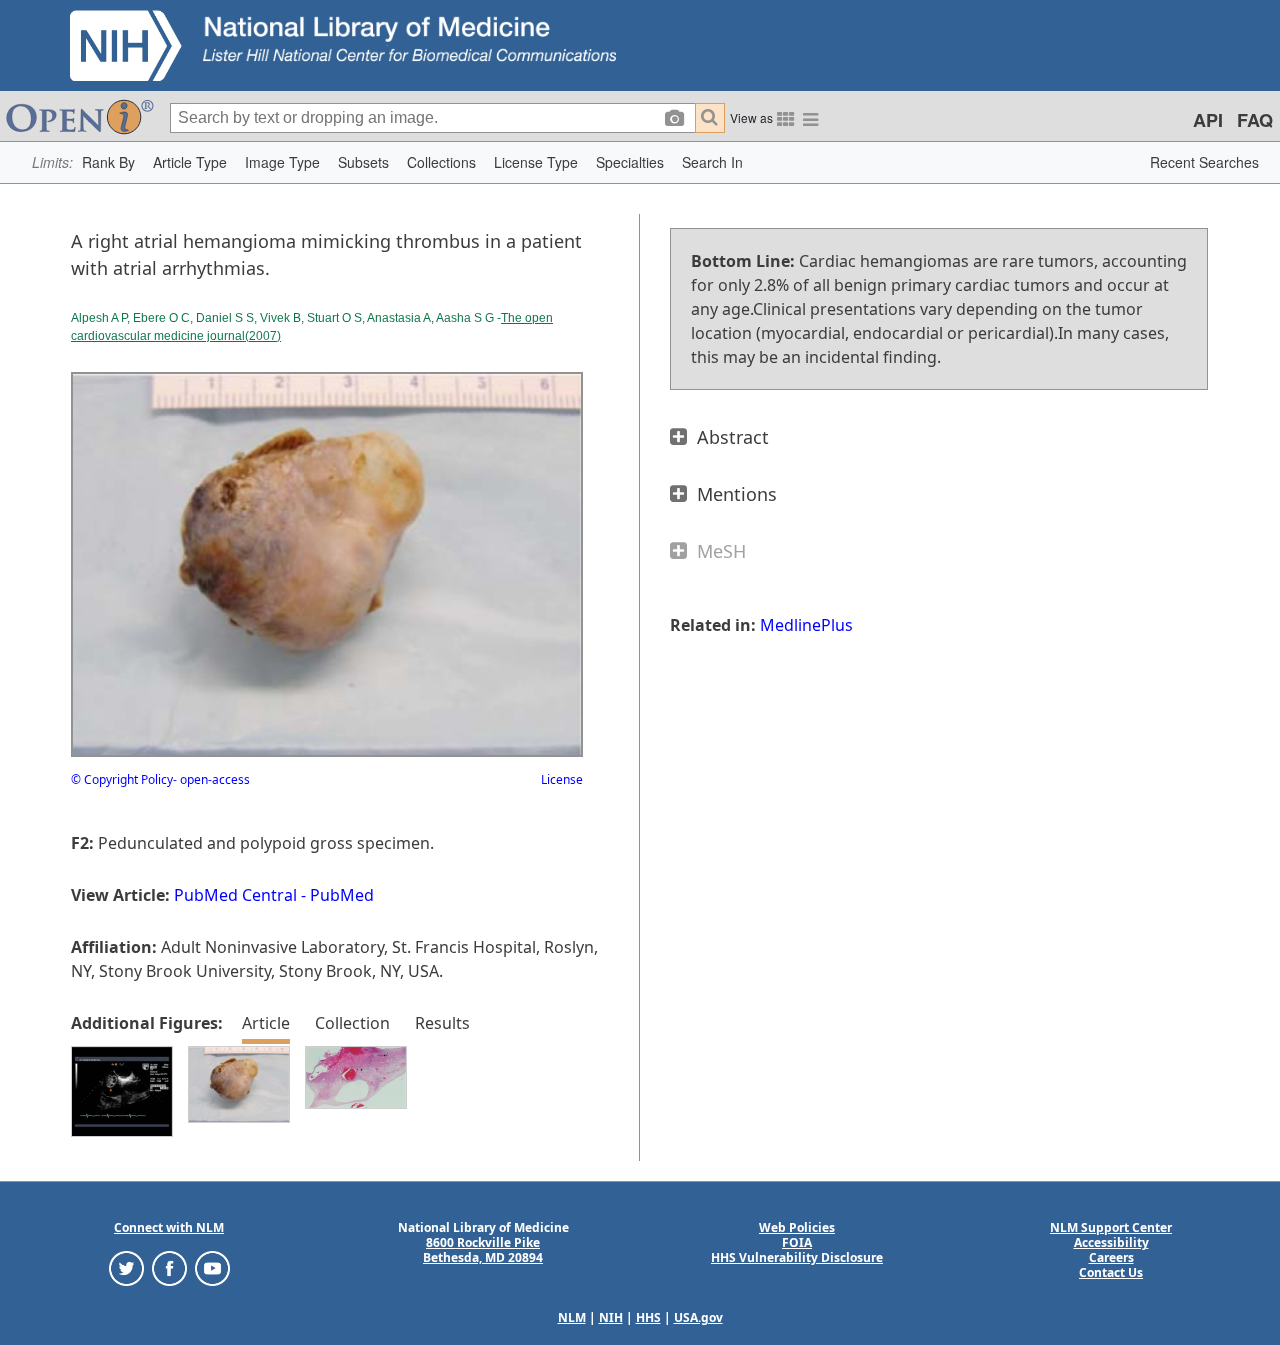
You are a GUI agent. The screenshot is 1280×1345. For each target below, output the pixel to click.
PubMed (342, 895)
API (1208, 120)
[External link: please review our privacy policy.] (126, 1267)
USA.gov (698, 1317)
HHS (648, 1317)
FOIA (797, 1242)
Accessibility (1111, 1242)
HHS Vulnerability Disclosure (797, 1257)
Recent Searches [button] (1204, 162)
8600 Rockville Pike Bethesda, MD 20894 (483, 1250)
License (562, 779)
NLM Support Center (1111, 1227)
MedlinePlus (806, 625)
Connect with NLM (169, 1227)
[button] (108, 162)
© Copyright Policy (122, 779)
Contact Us (1111, 1272)
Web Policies (797, 1227)
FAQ (1255, 120)
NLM (572, 1317)
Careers (1111, 1257)
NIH (611, 1317)
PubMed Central (235, 895)
